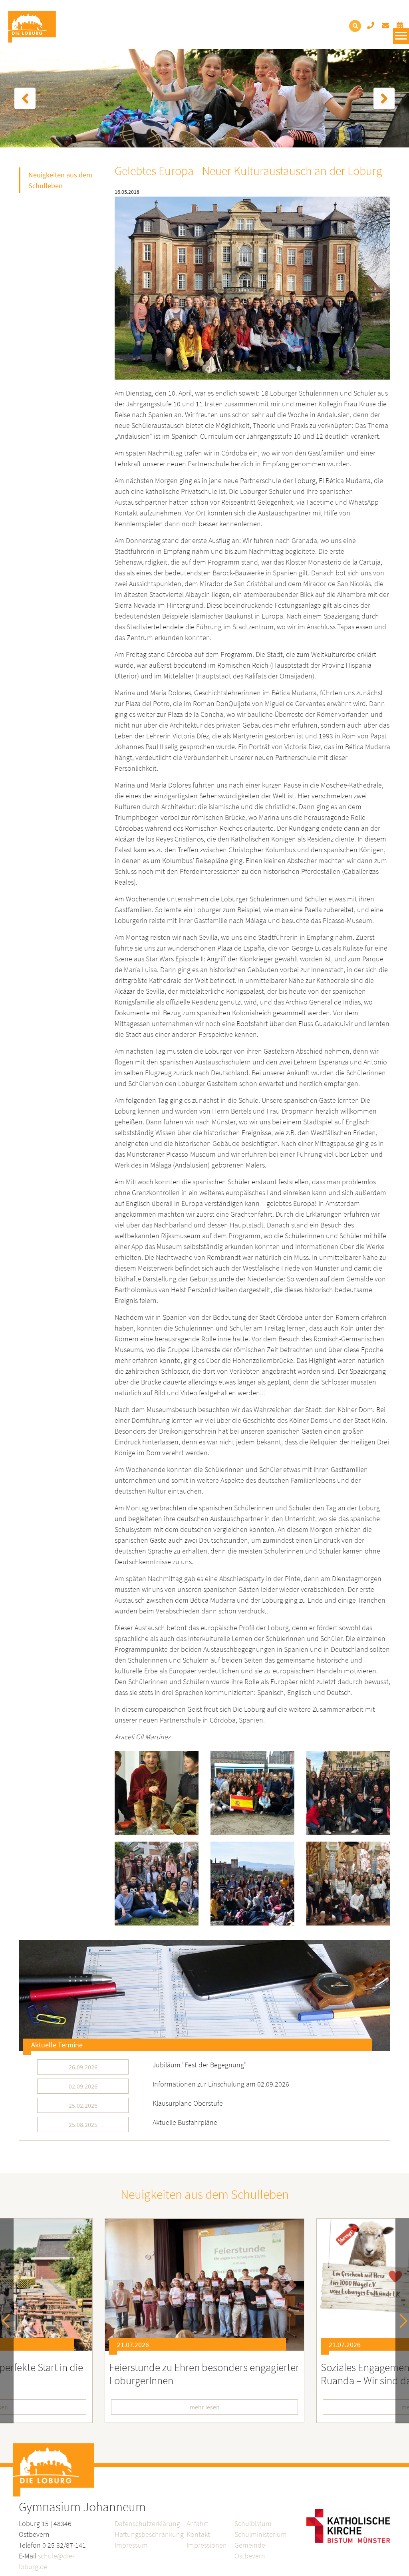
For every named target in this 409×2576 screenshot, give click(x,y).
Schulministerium (261, 2534)
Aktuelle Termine (57, 2045)
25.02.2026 (83, 2105)
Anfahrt (198, 2523)
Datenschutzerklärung (147, 2523)
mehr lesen (205, 2407)
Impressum (131, 2545)
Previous (9, 2321)
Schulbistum (253, 2523)
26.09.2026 (83, 2067)
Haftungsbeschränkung (149, 2534)
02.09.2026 (83, 2086)
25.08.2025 (83, 2124)
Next (400, 2321)
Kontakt (198, 2534)
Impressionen (207, 2545)
